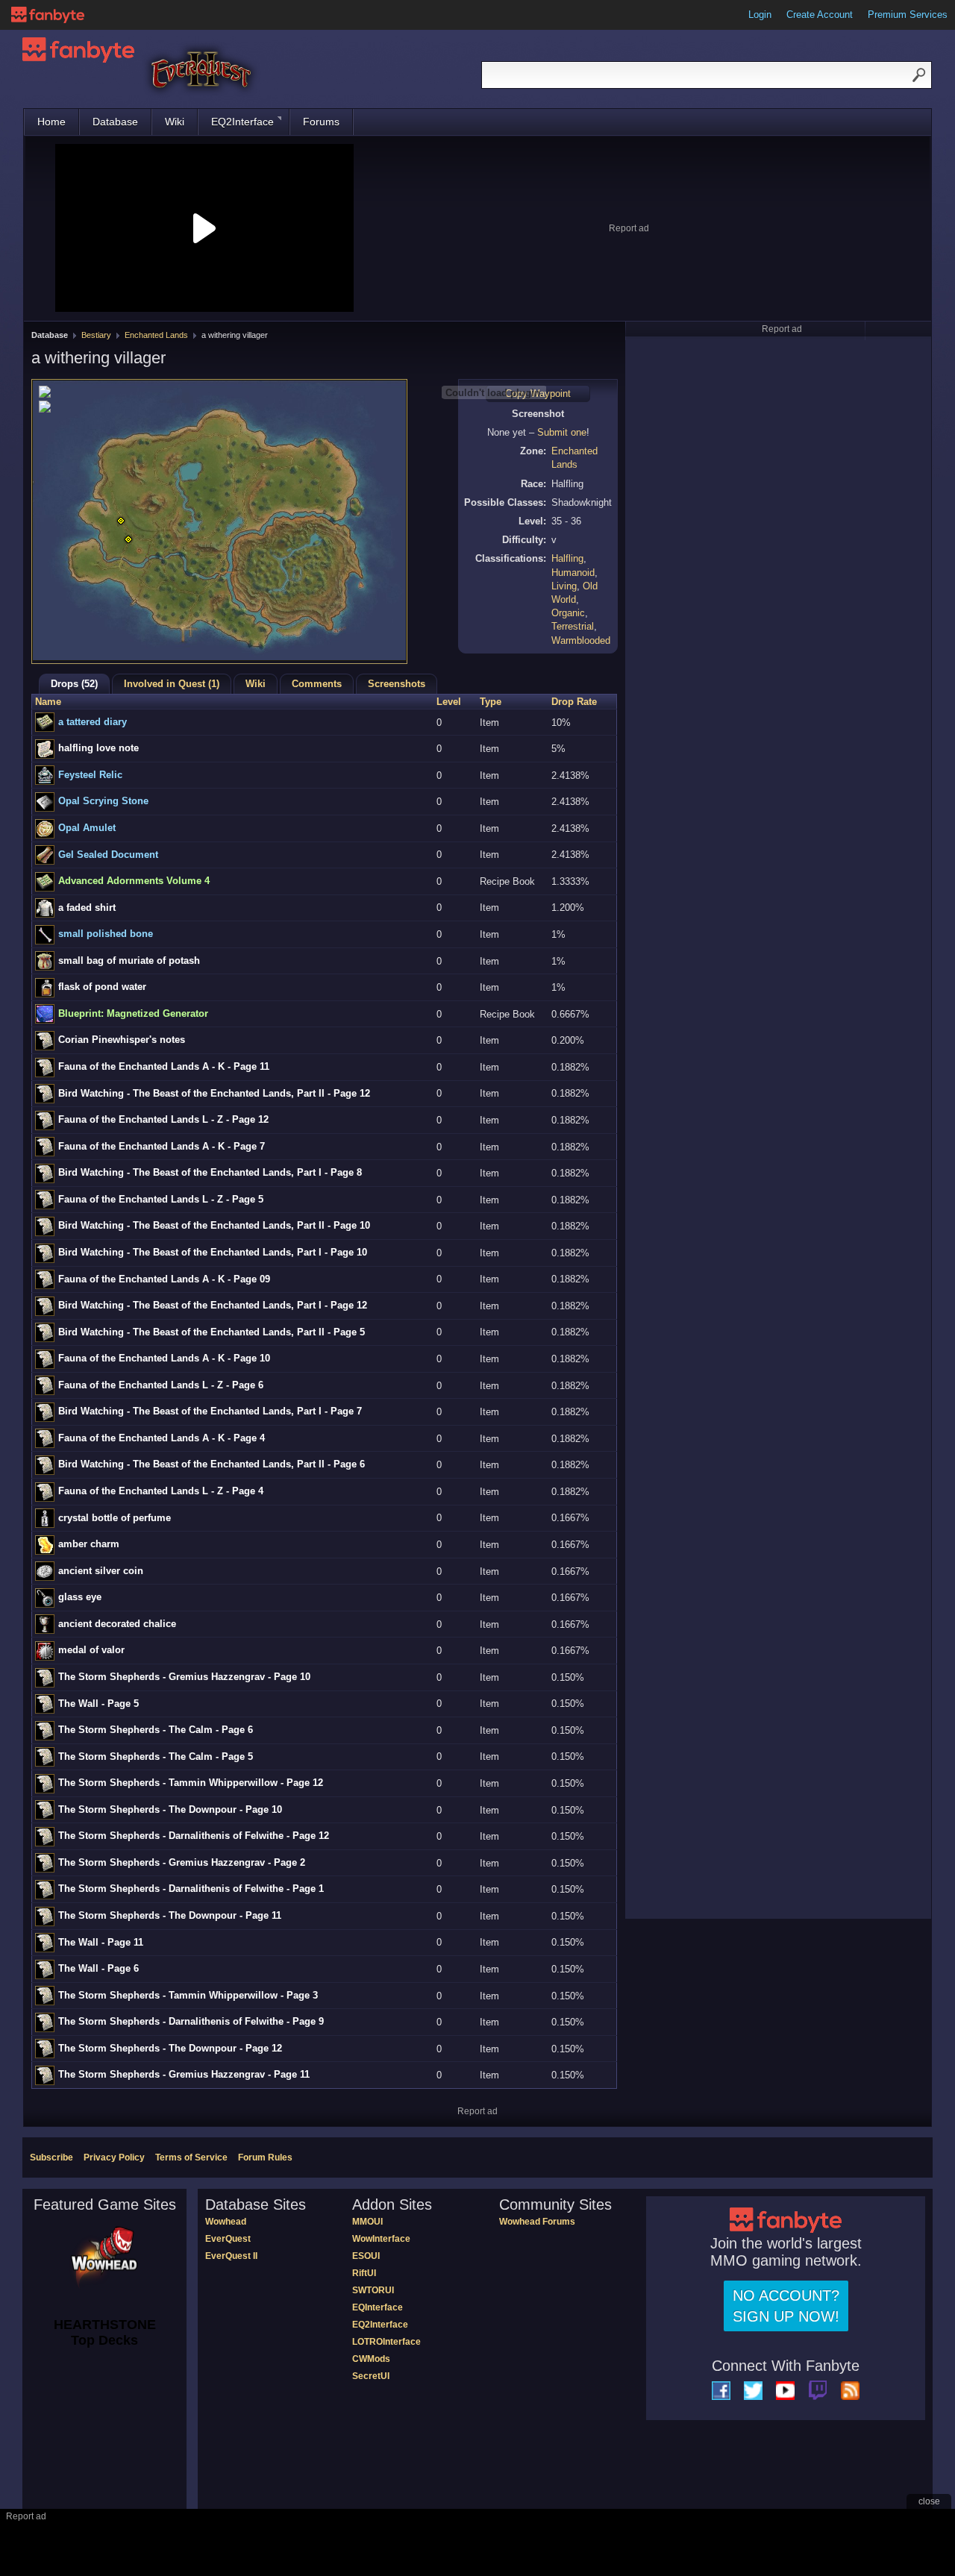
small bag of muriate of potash (129, 960)
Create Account (820, 15)
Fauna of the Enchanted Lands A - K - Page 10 (164, 1358)
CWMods (371, 2359)
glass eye (80, 1597)
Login (760, 15)
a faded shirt (87, 908)
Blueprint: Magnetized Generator (133, 1013)
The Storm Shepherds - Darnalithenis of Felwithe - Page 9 (191, 2021)
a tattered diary (93, 722)
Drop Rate (574, 702)
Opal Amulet (87, 828)
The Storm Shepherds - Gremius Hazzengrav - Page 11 (184, 2074)
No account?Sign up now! (786, 2306)
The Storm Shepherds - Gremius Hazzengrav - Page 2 (182, 1862)
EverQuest (228, 2239)
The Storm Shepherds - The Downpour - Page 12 (170, 2048)
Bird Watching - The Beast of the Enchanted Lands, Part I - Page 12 (213, 1305)
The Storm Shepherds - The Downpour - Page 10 (170, 1809)
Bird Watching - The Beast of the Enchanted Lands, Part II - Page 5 (212, 1332)
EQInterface (378, 2307)
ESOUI (366, 2256)
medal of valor (91, 1650)
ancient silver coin (101, 1571)
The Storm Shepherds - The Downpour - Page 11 (170, 1915)
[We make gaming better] (48, 15)
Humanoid (573, 573)
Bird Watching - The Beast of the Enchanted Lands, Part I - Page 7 (210, 1411)
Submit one (562, 432)
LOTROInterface (386, 2342)
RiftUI (364, 2273)
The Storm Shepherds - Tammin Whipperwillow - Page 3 (188, 1995)
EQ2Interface (242, 122)
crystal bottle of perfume (115, 1518)
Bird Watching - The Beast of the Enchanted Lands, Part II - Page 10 (214, 1225)
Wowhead (226, 2222)
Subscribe (51, 2157)
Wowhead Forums (537, 2222)
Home (51, 122)
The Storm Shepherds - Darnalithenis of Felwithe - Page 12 (194, 1836)
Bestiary (96, 335)
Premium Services (908, 15)
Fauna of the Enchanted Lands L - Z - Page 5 (161, 1199)
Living (564, 586)
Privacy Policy (114, 2157)
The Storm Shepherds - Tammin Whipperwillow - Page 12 (191, 1783)
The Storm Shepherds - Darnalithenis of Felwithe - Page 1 (191, 1889)
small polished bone (106, 934)
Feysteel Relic (90, 775)
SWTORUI (373, 2290)
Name (48, 702)
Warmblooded (581, 640)
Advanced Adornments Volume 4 (134, 881)
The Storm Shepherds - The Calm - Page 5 (156, 1756)
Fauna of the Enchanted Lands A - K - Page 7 (162, 1146)
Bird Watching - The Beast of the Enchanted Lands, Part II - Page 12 (214, 1093)
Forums (321, 122)
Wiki (175, 122)
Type (491, 702)
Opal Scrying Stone (103, 801)
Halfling (567, 558)
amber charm (89, 1544)
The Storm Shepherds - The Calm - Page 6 (156, 1730)
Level (449, 702)
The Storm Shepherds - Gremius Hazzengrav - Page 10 (184, 1677)
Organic (568, 613)
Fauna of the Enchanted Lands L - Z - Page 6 (161, 1385)
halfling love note (98, 748)
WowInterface (381, 2239)
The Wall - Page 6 (98, 1968)
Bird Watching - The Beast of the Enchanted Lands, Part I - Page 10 (213, 1252)
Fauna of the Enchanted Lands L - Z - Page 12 (163, 1119)
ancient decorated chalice (117, 1624)
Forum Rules (265, 2157)
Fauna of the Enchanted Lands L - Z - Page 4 (161, 1491)
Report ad (629, 228)
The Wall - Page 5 (98, 1704)
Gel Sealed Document (108, 855)
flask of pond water (102, 987)
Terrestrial (573, 626)
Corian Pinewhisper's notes (122, 1040)
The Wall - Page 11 (101, 1942)
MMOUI (367, 2222)
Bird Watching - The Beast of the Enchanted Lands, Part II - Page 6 (212, 1464)
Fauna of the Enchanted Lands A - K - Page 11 (164, 1066)
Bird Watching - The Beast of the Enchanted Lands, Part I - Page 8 (210, 1172)
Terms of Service (191, 2157)
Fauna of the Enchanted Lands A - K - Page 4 (162, 1438)
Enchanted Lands (156, 335)
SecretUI (371, 2376)
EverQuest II (231, 2256)
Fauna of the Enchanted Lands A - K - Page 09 (164, 1279)
